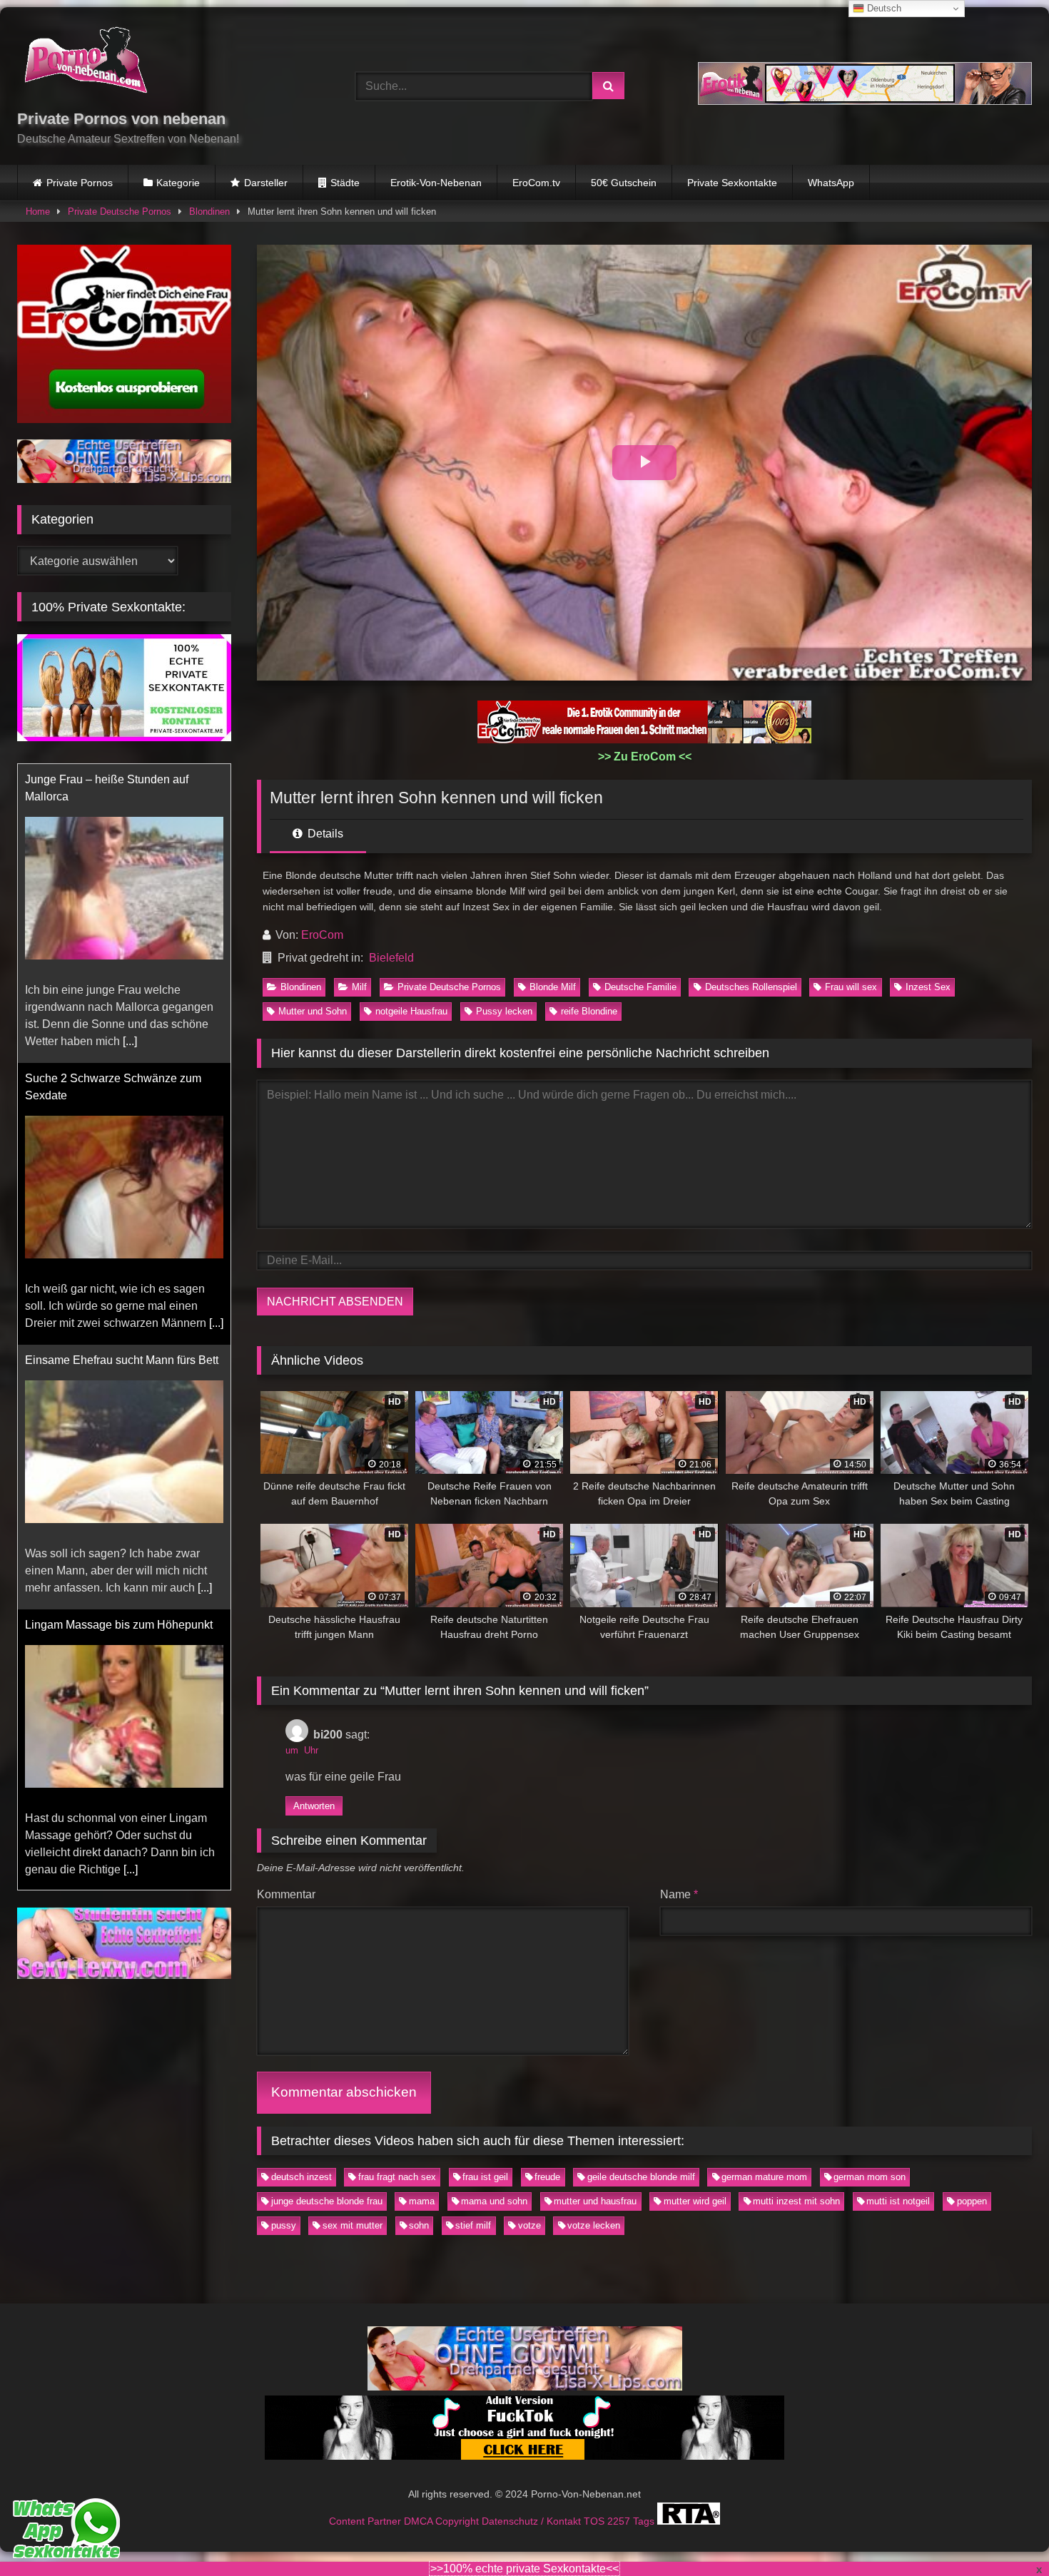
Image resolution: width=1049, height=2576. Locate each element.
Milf (359, 987)
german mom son (870, 2177)
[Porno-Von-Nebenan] (85, 63)
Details (324, 834)
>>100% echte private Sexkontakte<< (524, 2569)
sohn (419, 2225)
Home (38, 212)
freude (547, 2177)
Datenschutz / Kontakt (533, 2520)
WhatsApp (831, 183)
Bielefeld (391, 958)
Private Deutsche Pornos (120, 212)
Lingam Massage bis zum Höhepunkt (119, 1326)
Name (679, 1894)
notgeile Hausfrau (411, 1011)
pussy (284, 2225)
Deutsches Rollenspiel (751, 987)
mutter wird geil (695, 2201)
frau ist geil (485, 2177)
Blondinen (209, 212)
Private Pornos (80, 183)
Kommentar (286, 1894)
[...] (216, 1024)
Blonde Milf (553, 987)
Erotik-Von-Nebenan (436, 183)
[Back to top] (1005, 2534)
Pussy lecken (504, 1011)
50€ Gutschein (624, 183)
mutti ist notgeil (898, 2201)
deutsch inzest (301, 2177)
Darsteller (266, 183)
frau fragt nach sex (397, 2177)
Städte (345, 183)
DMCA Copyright (443, 2520)
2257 (620, 2520)
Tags (645, 2520)
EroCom (322, 935)
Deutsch (883, 8)
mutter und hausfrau (595, 2201)
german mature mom (764, 2177)
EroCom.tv (536, 183)
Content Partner (366, 2520)
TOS (596, 2520)
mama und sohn (494, 2201)
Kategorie (178, 183)
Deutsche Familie (640, 987)
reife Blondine (589, 1011)
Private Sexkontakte (732, 183)
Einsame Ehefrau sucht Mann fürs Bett (122, 1061)
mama (422, 2201)
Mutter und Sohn (313, 1011)
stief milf (473, 2225)
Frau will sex (851, 987)
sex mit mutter (353, 2225)
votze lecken (594, 2225)
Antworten (314, 1806)
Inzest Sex (928, 987)
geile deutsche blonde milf (641, 2177)
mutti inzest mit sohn (796, 2201)
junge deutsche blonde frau (327, 2201)
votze (529, 2225)
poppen (972, 2201)
